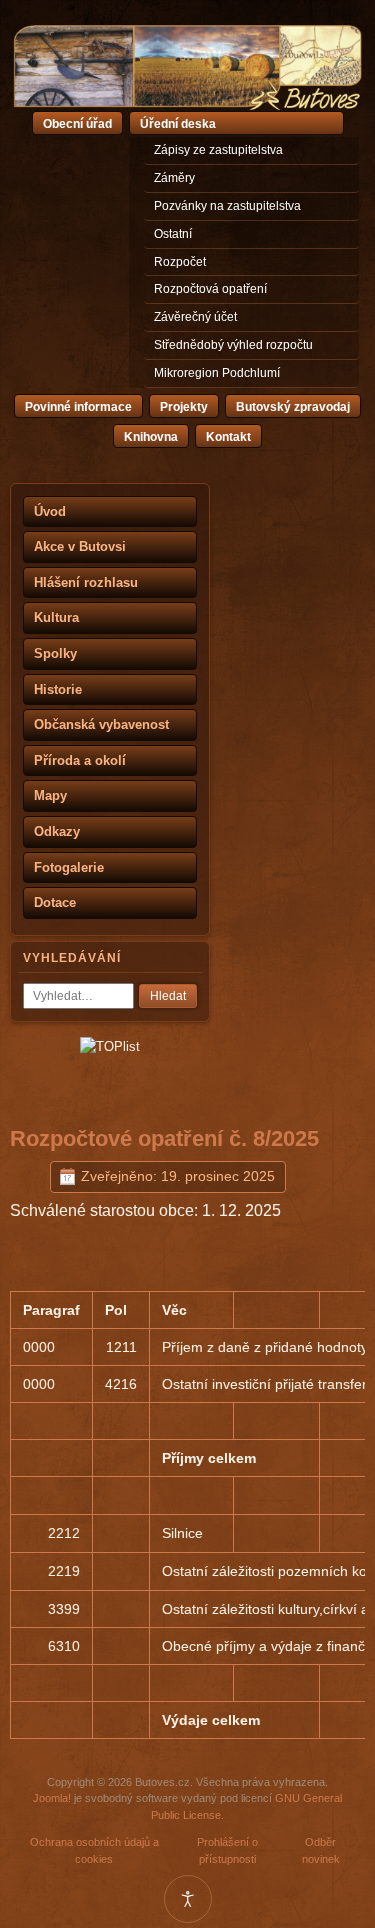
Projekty (184, 407)
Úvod (50, 511)
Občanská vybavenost (101, 724)
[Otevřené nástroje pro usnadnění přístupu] (188, 1899)
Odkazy (57, 831)
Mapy (50, 795)
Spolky (55, 653)
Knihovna (151, 437)
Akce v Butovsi (80, 546)
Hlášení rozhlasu (86, 582)
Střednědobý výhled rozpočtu (233, 345)
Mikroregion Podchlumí (217, 373)
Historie (58, 689)
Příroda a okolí (80, 760)
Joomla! (52, 1798)
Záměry (174, 178)
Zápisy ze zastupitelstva (218, 150)
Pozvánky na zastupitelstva (227, 206)
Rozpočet (180, 262)
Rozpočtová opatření (210, 289)
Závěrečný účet (195, 317)
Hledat (168, 996)
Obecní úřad (77, 124)
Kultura (56, 617)
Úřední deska (178, 124)
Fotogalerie (69, 867)
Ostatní (173, 234)
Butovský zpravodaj (293, 407)
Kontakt (228, 437)
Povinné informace (78, 407)
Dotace (55, 902)
